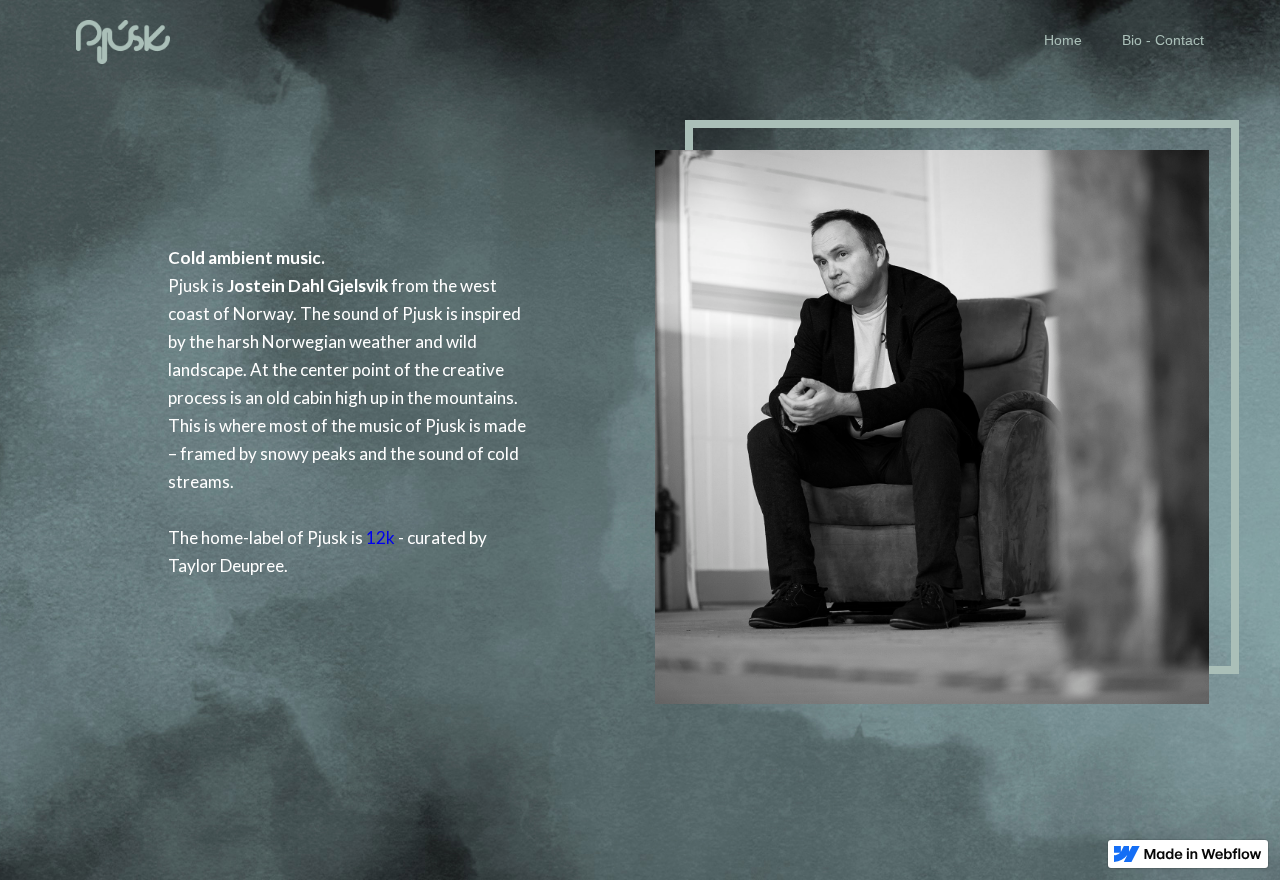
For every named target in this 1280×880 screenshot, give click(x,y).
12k (380, 537)
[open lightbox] (932, 412)
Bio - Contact (1163, 40)
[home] (123, 40)
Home (1063, 40)
